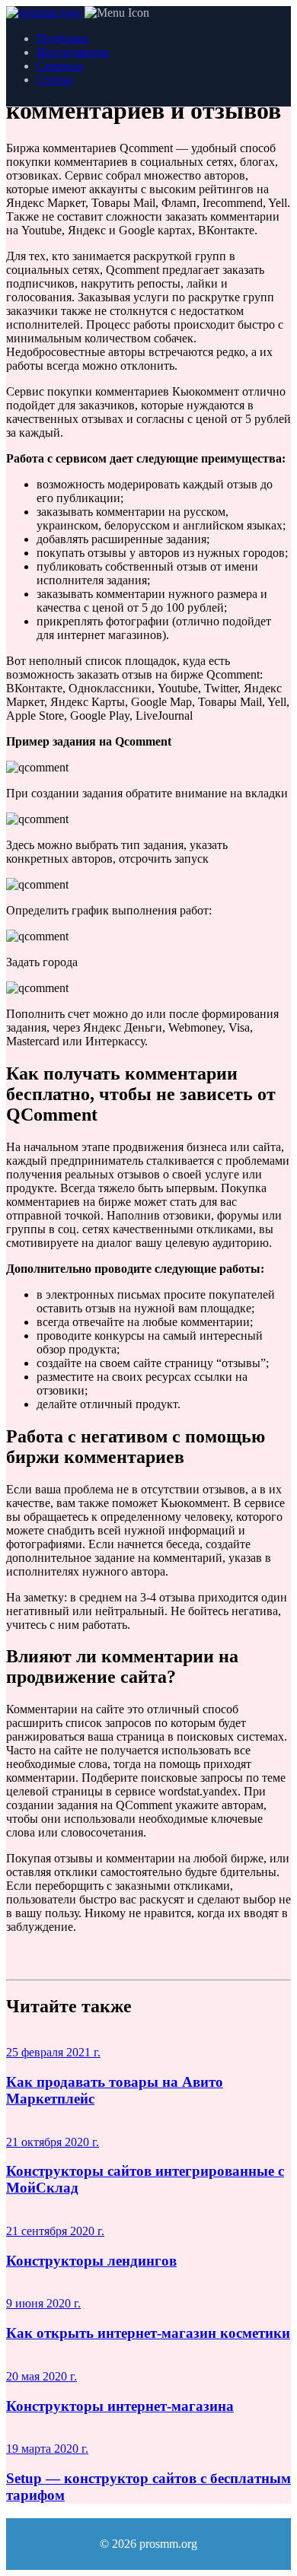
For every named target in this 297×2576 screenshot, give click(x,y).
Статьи (55, 80)
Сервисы (60, 66)
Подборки (63, 38)
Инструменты (73, 52)
